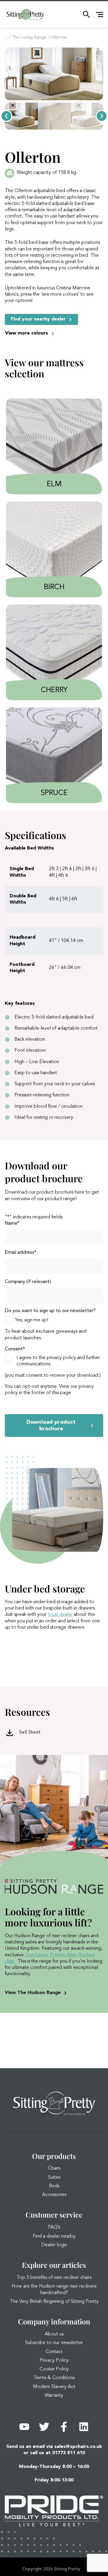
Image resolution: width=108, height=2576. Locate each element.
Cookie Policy (54, 2369)
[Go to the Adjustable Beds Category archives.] (6, 37)
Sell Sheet (30, 1732)
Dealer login (54, 2245)
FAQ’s (54, 2227)
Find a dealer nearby (54, 2236)
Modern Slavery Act (54, 2387)
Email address (21, 1253)
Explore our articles (54, 2265)
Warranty (54, 2396)
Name (12, 1224)
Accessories (54, 2195)
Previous (6, 116)
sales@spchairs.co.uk (78, 2447)
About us (54, 2334)
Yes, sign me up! (31, 1320)
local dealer (60, 1615)
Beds (54, 2186)
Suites (54, 2177)
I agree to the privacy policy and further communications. (58, 1361)
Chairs (54, 2168)
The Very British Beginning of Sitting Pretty (54, 2302)
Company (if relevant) (28, 1282)
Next (102, 116)
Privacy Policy (54, 2361)
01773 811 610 (69, 2453)
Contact (54, 2352)
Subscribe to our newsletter (54, 2343)
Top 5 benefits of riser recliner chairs (54, 2278)
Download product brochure (51, 1425)
